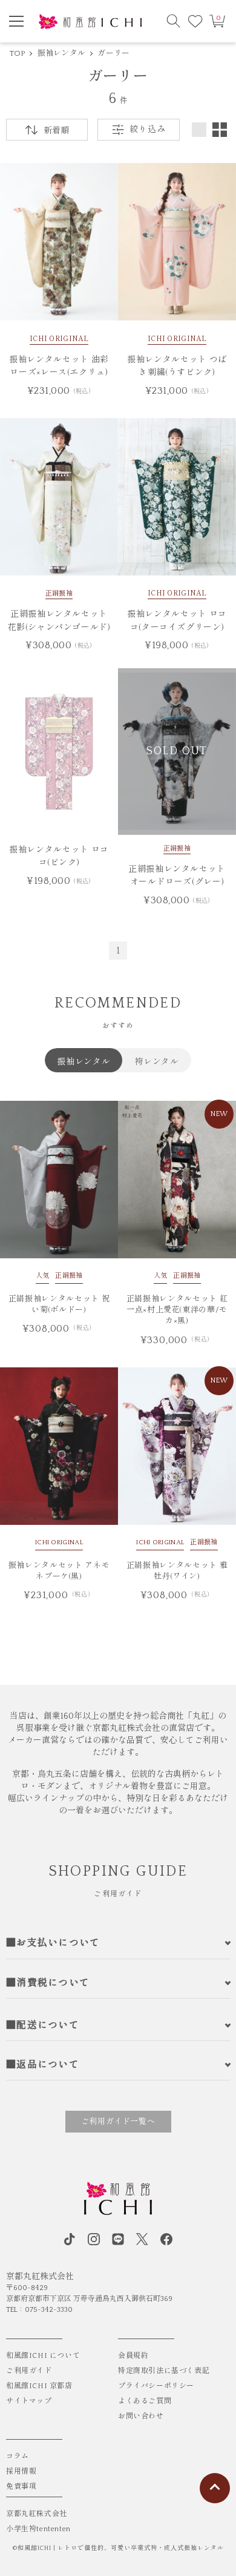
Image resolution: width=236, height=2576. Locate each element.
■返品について (43, 2065)
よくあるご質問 (145, 2401)
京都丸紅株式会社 (37, 2514)
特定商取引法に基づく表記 (164, 2371)
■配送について (43, 2025)
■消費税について (48, 1983)
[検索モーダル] (174, 21)
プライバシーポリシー (156, 2386)
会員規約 (133, 2356)
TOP (18, 53)
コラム (18, 2456)
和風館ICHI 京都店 (39, 2386)
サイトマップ (29, 2401)
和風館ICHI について (43, 2356)
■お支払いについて (53, 1943)
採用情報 (21, 2471)
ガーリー (113, 53)
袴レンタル (157, 1061)
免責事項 (21, 2487)
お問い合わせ (141, 2416)
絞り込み (147, 130)
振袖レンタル (62, 53)
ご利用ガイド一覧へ (118, 2122)
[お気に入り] (195, 21)
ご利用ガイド (29, 2371)
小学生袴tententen (38, 2529)
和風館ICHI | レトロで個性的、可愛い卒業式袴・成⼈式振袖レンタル (121, 2548)
